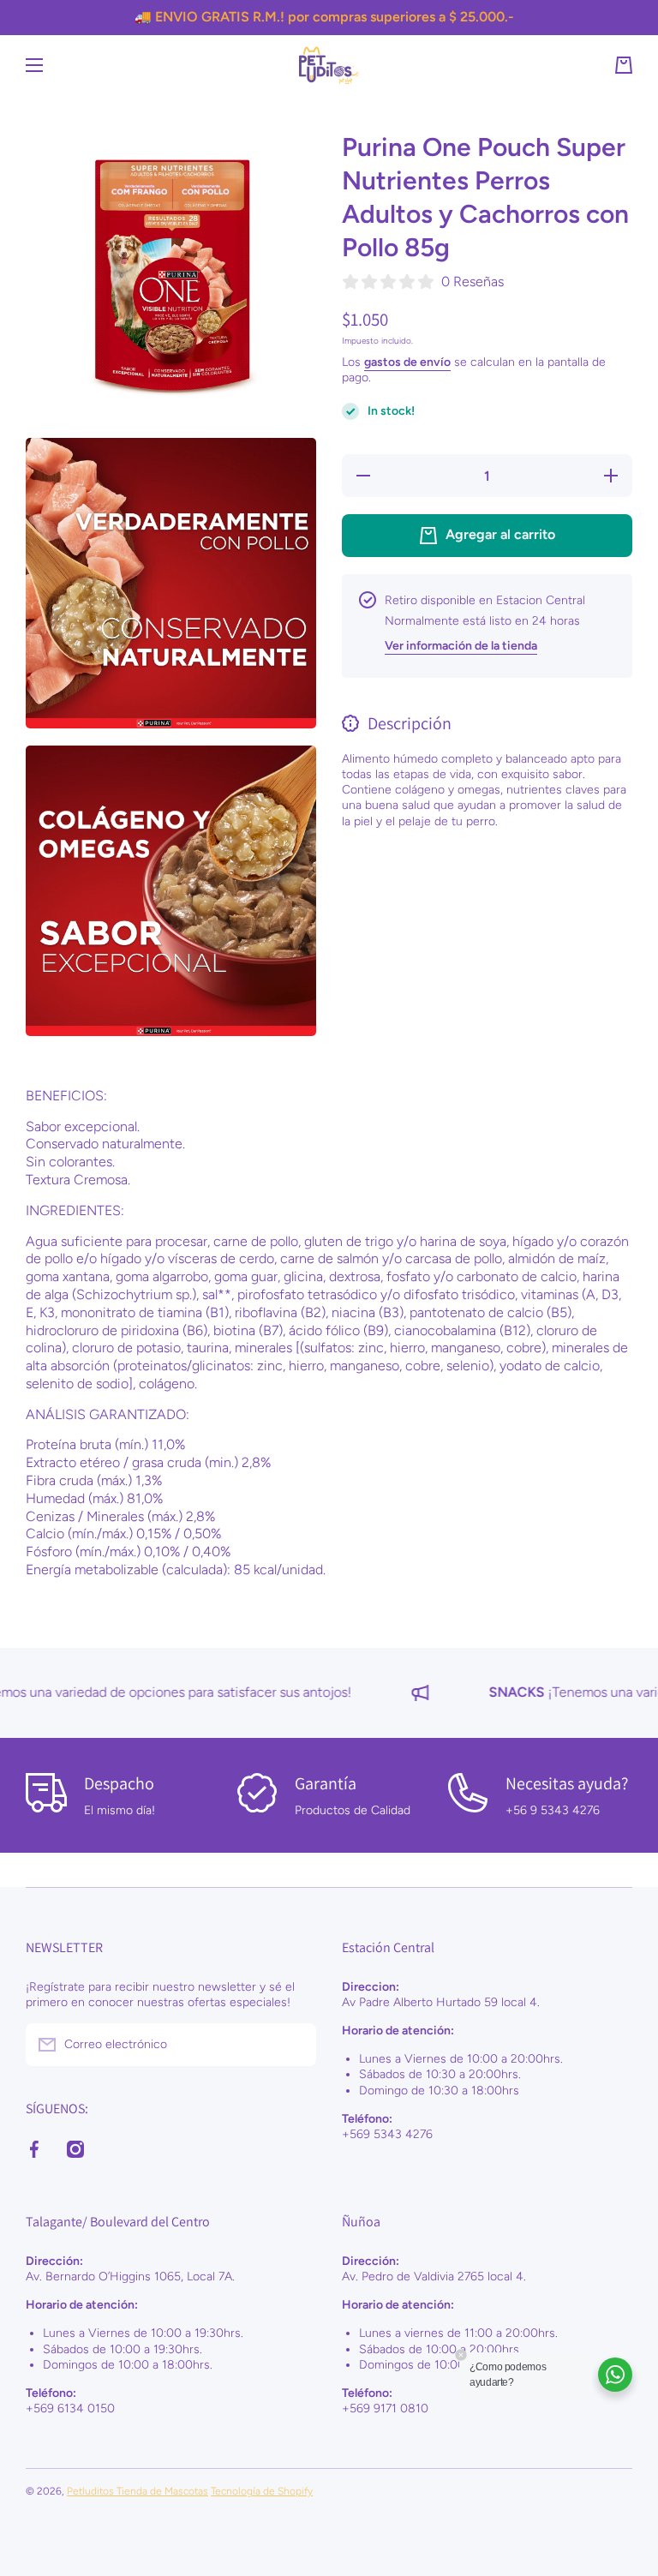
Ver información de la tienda (461, 646)
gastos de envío (407, 362)
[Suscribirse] (295, 2045)
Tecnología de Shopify (262, 2491)
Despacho (119, 1783)
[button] (624, 65)
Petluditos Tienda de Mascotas (138, 2491)
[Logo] (329, 66)
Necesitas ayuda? (567, 1783)
